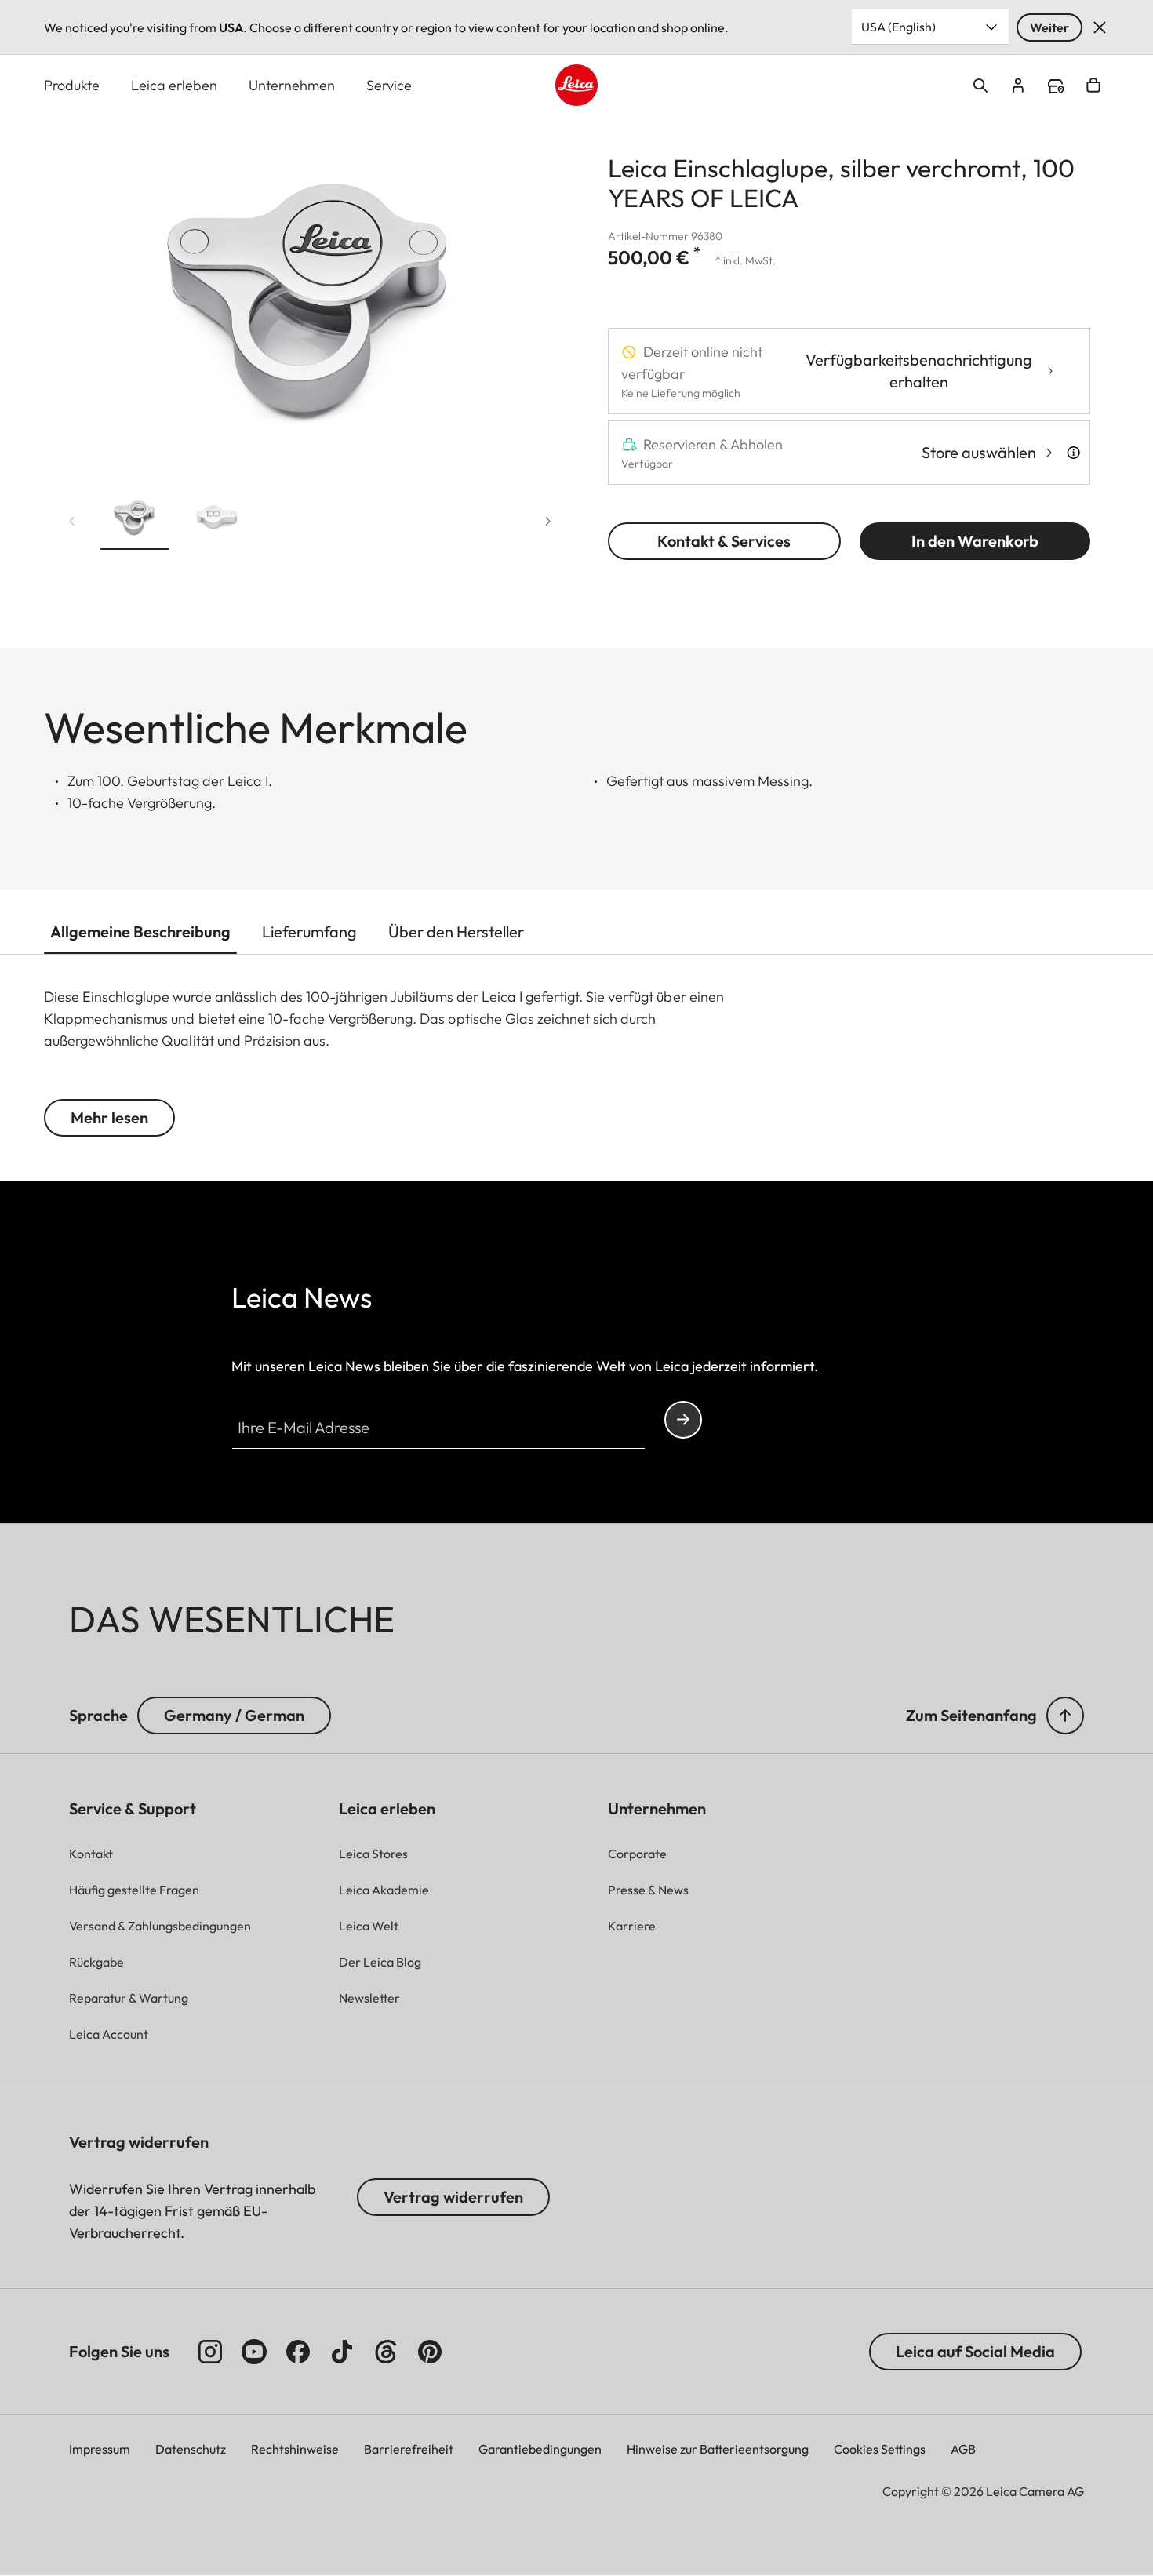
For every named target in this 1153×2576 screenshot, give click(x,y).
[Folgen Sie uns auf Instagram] (210, 2352)
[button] (135, 521)
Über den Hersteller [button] (456, 931)
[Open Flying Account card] (1018, 86)
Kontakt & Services (724, 541)
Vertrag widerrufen (453, 2197)
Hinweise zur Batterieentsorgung (718, 2449)
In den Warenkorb (975, 541)
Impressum (100, 2449)
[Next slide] (548, 522)
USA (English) (898, 27)
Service (389, 85)
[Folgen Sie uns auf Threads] (386, 2352)
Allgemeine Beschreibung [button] (140, 931)
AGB (963, 2449)
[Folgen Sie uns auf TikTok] (342, 2352)
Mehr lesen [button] (109, 1117)
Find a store (1056, 86)
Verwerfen (1100, 27)
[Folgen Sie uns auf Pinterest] (430, 2352)
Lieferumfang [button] (309, 931)
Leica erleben (174, 85)
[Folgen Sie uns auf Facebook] (298, 2352)
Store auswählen (979, 452)
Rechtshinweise (295, 2449)
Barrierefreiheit (409, 2449)
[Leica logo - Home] (576, 85)
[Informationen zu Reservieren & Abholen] (1073, 453)
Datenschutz (191, 2449)
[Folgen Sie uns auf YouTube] (254, 2352)
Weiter (1049, 27)
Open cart (1093, 86)
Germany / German (234, 1715)
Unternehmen (292, 85)
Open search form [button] (980, 86)
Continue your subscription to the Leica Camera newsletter (683, 1420)
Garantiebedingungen (540, 2449)
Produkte (72, 85)
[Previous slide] (72, 522)
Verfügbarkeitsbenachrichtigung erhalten (919, 371)
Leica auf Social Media (975, 2351)
